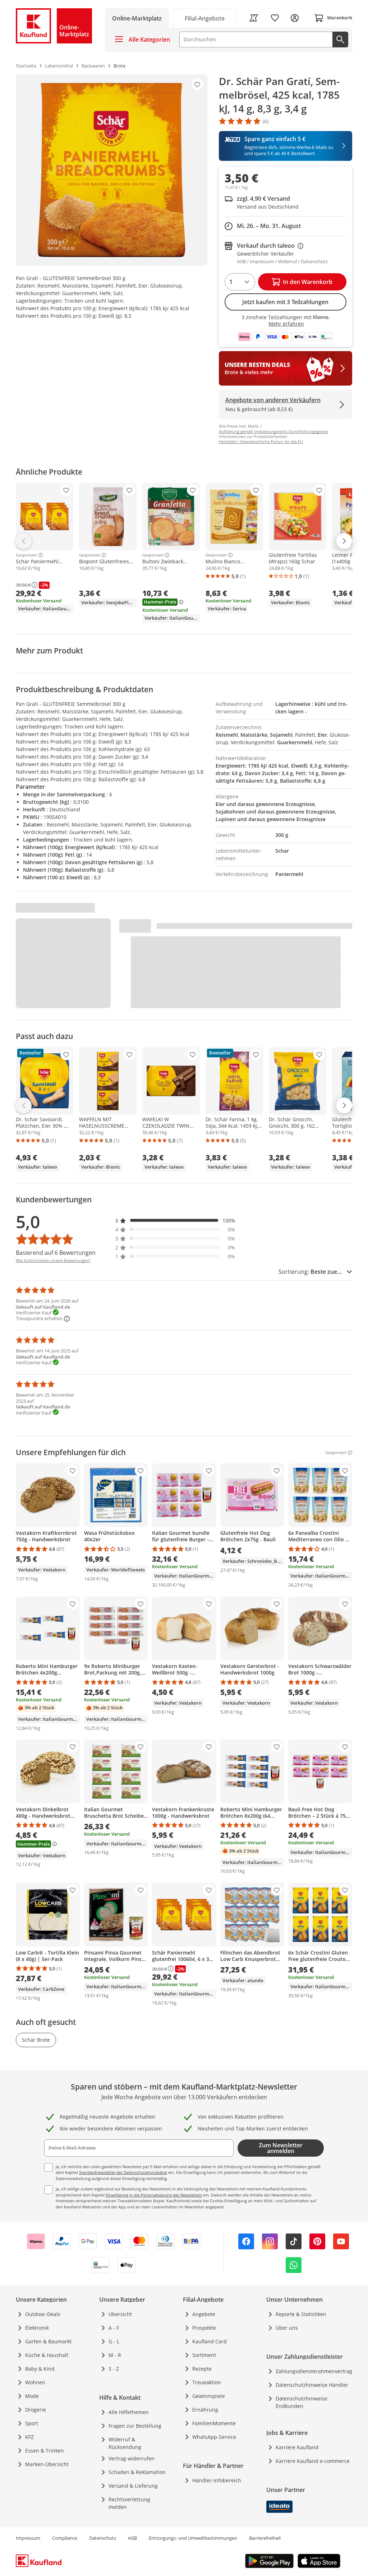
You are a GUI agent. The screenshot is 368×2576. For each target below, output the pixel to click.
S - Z (114, 2369)
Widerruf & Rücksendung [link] (125, 2443)
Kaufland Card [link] (210, 2341)
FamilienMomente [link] (214, 2423)
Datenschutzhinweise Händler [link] (312, 2385)
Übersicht (120, 2314)
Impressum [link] (28, 2538)
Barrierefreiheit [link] (265, 2538)
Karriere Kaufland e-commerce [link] (313, 2461)
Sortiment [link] (204, 2355)
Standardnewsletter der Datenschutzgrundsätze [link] (123, 2172)
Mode (32, 2396)
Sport (32, 2423)
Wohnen (35, 2382)
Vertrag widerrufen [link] (132, 2458)
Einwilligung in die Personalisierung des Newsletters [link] (154, 2195)
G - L (114, 2341)
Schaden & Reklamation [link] (137, 2472)
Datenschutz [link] (103, 2538)
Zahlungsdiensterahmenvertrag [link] (314, 2371)
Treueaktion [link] (207, 2382)
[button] (175, 1221)
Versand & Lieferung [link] (133, 2486)
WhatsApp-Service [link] (214, 2437)
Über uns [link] (287, 2328)
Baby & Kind (40, 2369)
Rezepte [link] (202, 2369)
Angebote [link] (204, 2314)
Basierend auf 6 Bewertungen (56, 1253)
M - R (115, 2355)
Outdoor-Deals (43, 2314)
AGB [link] (132, 2538)
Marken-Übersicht (47, 2464)
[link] (205, 18)
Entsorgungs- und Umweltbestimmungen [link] (193, 2538)
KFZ (29, 2437)
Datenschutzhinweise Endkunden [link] (302, 2402)
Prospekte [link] (204, 2328)
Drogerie (36, 2410)
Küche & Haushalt (47, 2355)
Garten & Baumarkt (48, 2341)
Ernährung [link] (205, 2410)
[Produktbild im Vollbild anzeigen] (112, 170)
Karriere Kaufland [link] (297, 2447)
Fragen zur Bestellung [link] (135, 2426)
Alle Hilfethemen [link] (129, 2412)
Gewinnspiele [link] (209, 2396)
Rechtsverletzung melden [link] (129, 2503)
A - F (114, 2328)
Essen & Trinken (45, 2451)
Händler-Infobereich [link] (217, 2480)
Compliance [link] (65, 2538)
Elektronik (37, 2328)
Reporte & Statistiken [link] (301, 2314)
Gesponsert (26, 555)
